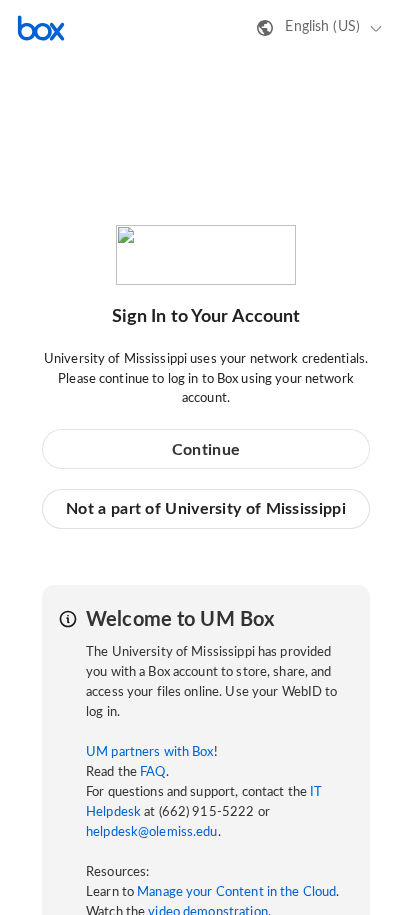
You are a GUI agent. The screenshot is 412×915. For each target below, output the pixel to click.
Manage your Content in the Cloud (236, 892)
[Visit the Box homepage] (41, 28)
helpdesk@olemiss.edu (152, 832)
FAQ (152, 772)
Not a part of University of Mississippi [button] (206, 509)
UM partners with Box (150, 752)
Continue (206, 450)
